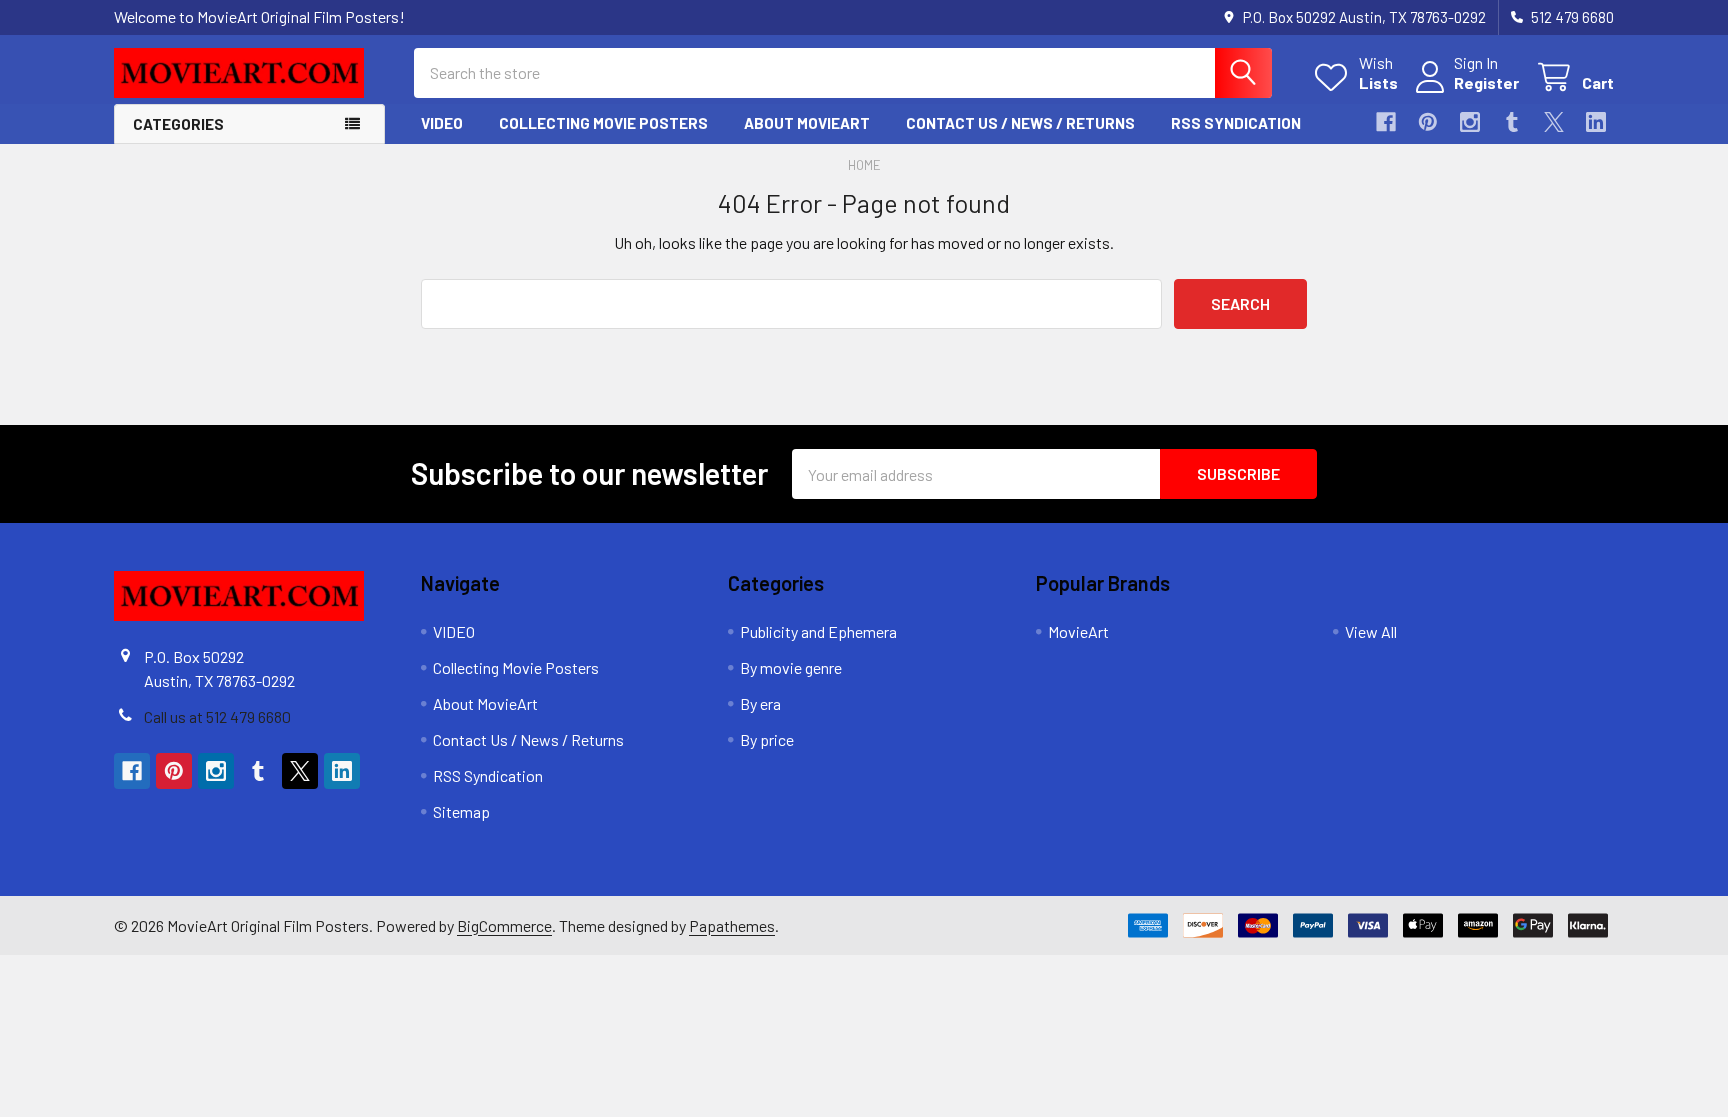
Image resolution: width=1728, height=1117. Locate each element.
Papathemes (732, 925)
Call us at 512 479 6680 (217, 716)
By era (760, 703)
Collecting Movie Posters (603, 123)
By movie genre (791, 667)
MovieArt (1078, 631)
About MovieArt (807, 123)
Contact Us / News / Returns (1020, 123)
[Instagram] (1470, 122)
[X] (1554, 122)
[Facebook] (1386, 122)
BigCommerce (504, 925)
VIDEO (442, 123)
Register (1486, 82)
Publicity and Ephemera (818, 631)
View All (1371, 631)
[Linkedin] (1596, 122)
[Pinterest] (1428, 122)
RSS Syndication (1236, 123)
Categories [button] (178, 124)
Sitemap (461, 811)
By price (767, 739)
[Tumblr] (1512, 122)
